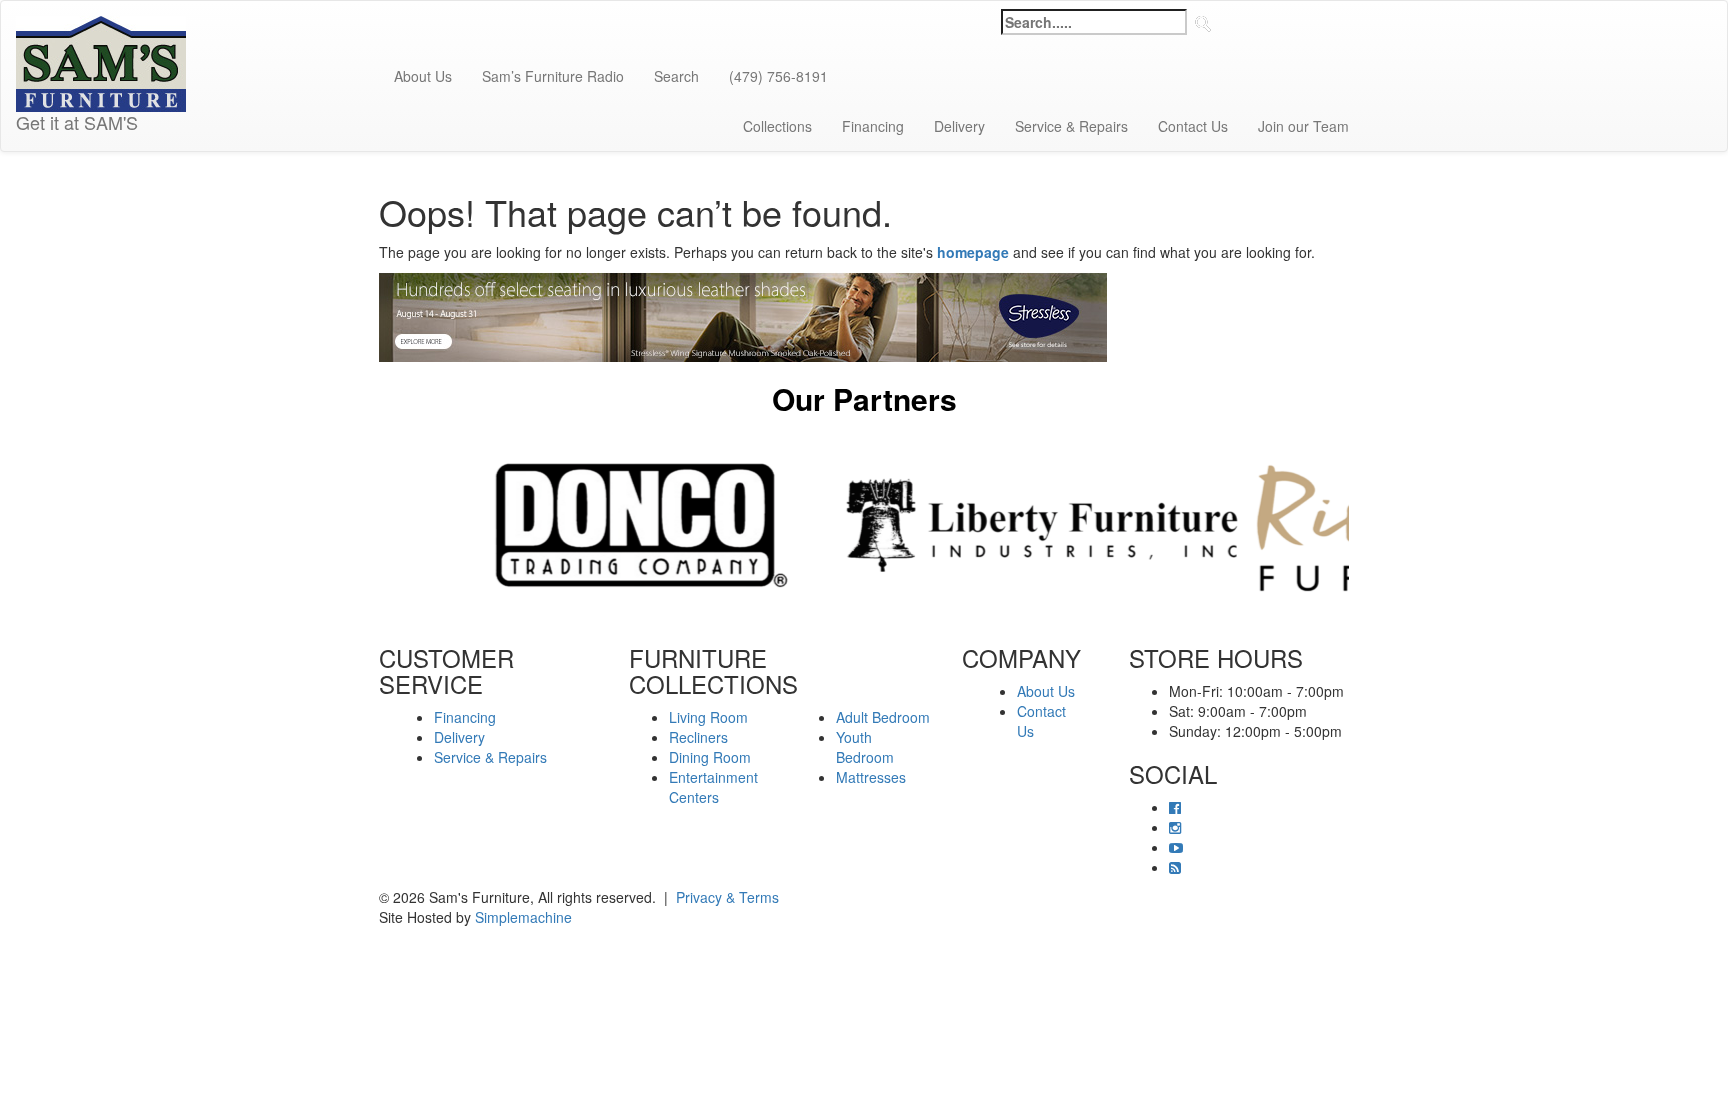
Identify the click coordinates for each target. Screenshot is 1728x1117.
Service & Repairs (1071, 126)
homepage (973, 252)
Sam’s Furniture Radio (553, 76)
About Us (423, 76)
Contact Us (1193, 126)
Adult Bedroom (883, 717)
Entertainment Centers (713, 787)
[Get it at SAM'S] (101, 26)
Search (676, 76)
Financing (873, 126)
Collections (777, 126)
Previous (364, 525)
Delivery (959, 126)
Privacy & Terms (727, 897)
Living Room (708, 717)
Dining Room (710, 757)
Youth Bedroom (865, 747)
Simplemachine (523, 917)
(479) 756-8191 (778, 76)
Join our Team (1303, 126)
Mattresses (871, 777)
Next (1364, 525)
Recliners (698, 737)
